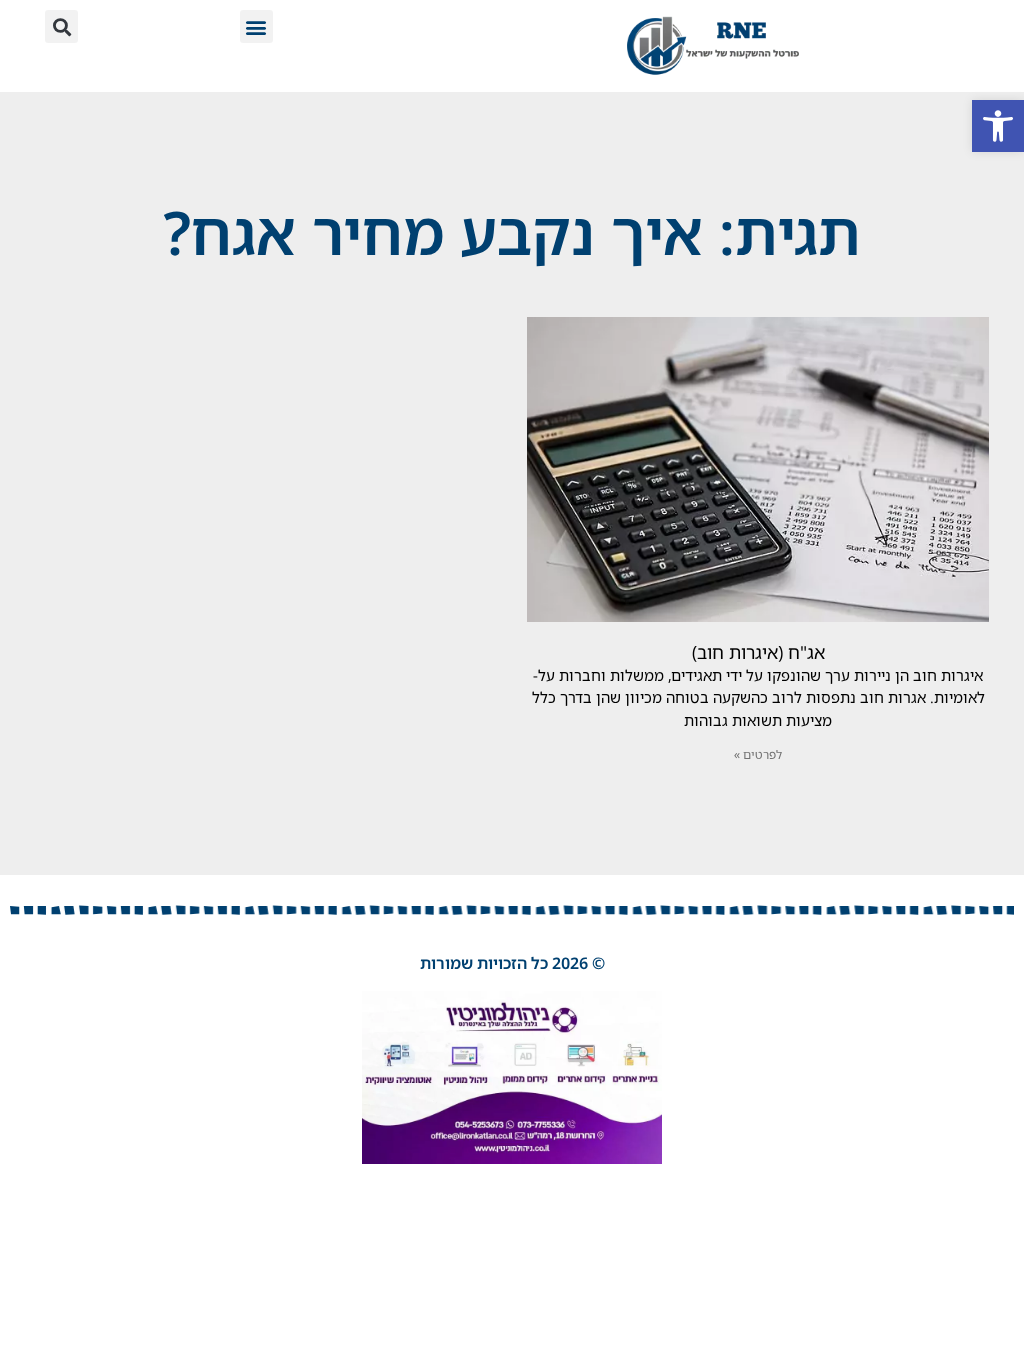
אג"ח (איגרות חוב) (758, 652)
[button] (998, 126)
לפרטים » (758, 754)
